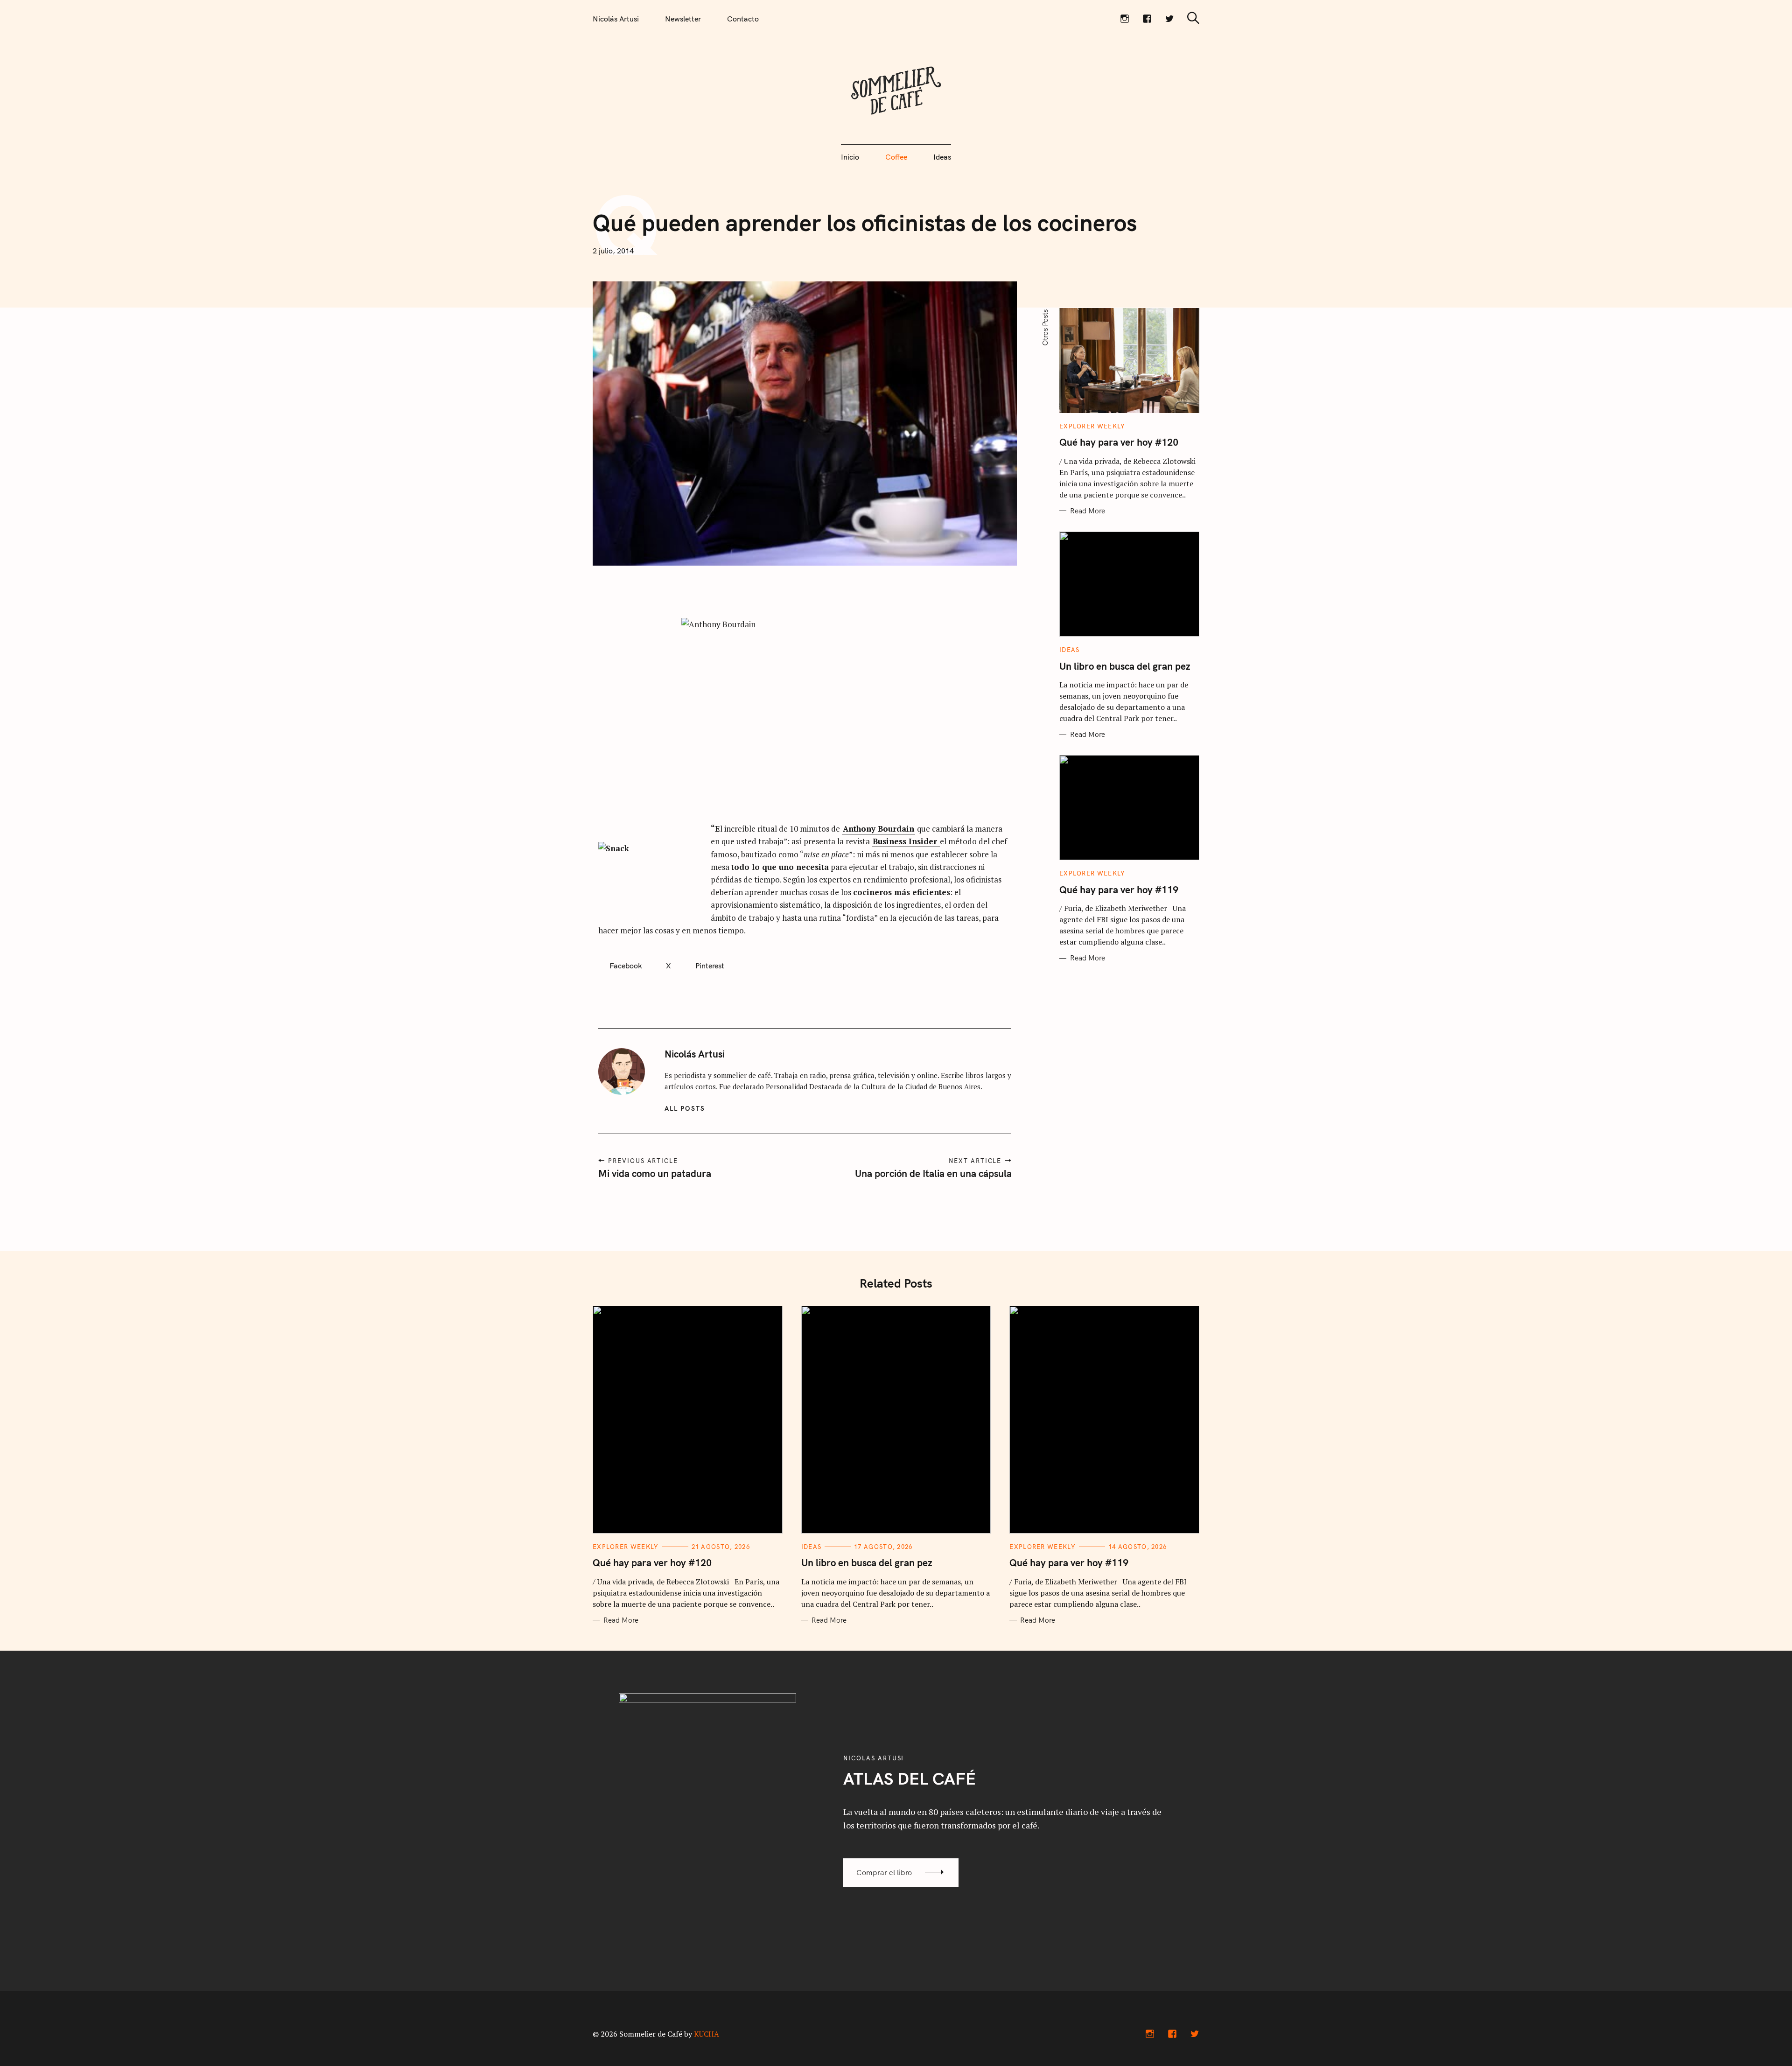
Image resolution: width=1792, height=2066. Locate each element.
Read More (1088, 511)
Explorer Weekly (1092, 426)
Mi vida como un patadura (655, 1173)
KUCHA (707, 2034)
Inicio (850, 157)
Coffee (896, 157)
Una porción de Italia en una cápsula (933, 1173)
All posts (685, 1108)
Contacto (743, 19)
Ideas (942, 157)
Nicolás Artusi (616, 19)
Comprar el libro (884, 1872)
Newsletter (683, 19)
